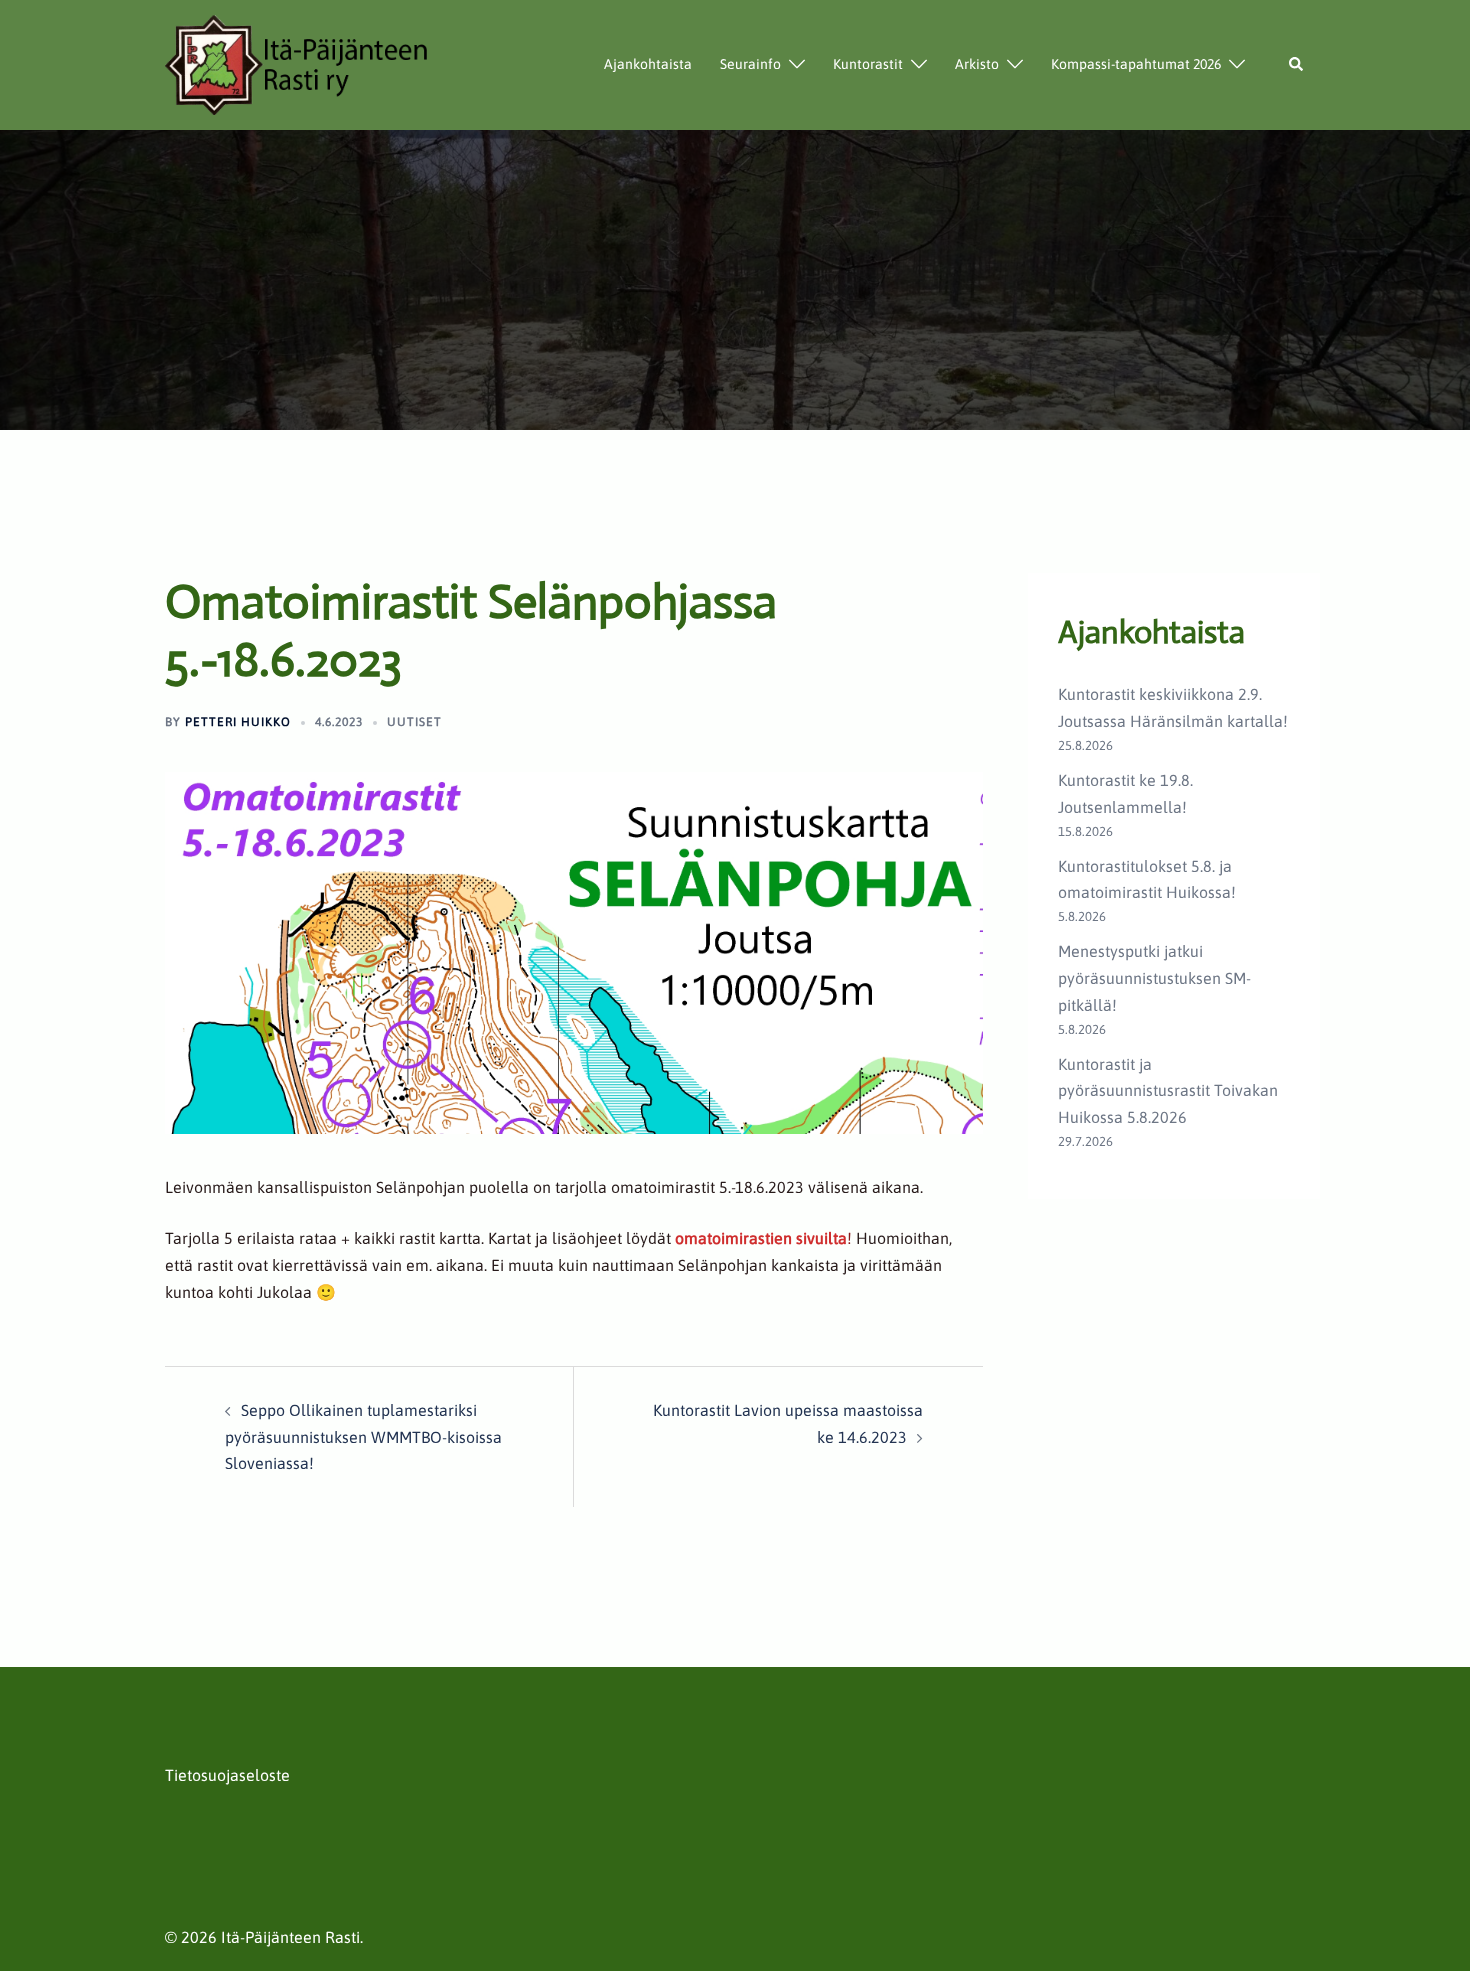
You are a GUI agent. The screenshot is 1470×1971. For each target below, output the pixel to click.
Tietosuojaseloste (227, 1775)
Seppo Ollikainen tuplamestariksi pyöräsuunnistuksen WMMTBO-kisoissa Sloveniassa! (363, 1437)
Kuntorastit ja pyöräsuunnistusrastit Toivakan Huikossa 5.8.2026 (1168, 1091)
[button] (1297, 65)
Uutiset (414, 722)
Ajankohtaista (648, 64)
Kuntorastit (868, 64)
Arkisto (977, 64)
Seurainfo (750, 64)
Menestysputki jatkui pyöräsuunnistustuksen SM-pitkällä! (1154, 978)
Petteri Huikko (238, 722)
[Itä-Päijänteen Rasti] (297, 63)
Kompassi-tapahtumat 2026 (1136, 64)
